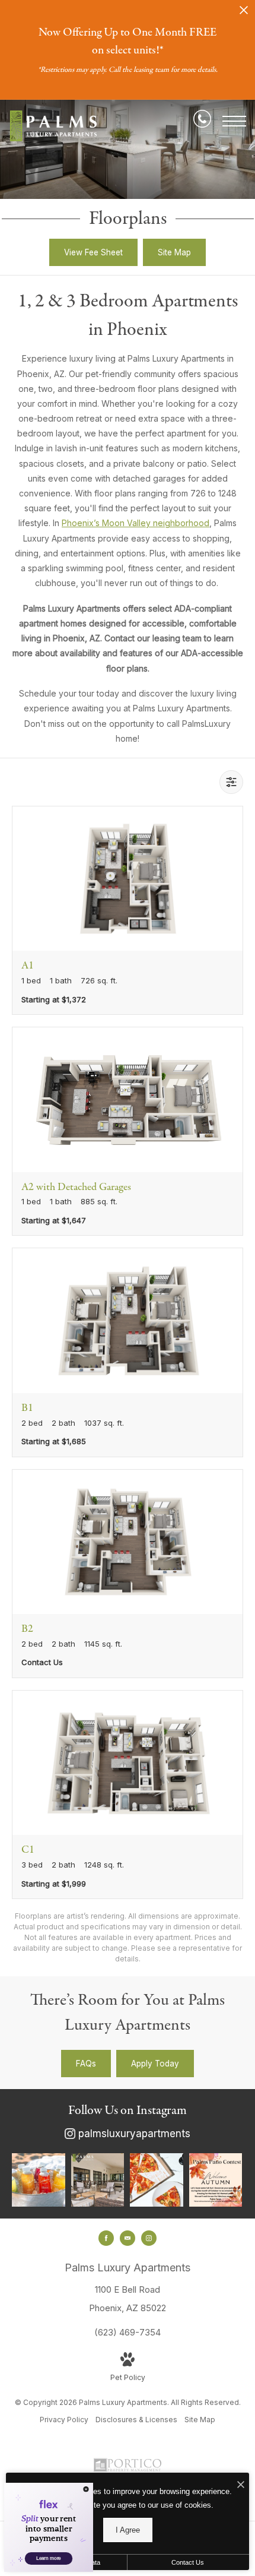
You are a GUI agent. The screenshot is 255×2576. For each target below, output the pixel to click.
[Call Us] (202, 121)
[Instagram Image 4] (216, 2180)
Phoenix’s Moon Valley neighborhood (136, 523)
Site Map (200, 2420)
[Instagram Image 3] (157, 2180)
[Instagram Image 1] (39, 2180)
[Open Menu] (234, 121)
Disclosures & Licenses (136, 2420)
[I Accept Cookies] (241, 2485)
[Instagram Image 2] (98, 2180)
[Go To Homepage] (53, 126)
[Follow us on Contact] (128, 2238)
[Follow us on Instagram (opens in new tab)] (149, 2238)
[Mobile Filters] (231, 782)
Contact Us (188, 2562)
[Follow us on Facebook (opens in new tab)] (106, 2238)
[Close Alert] (244, 13)
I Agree (128, 2530)
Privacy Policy (64, 2420)
